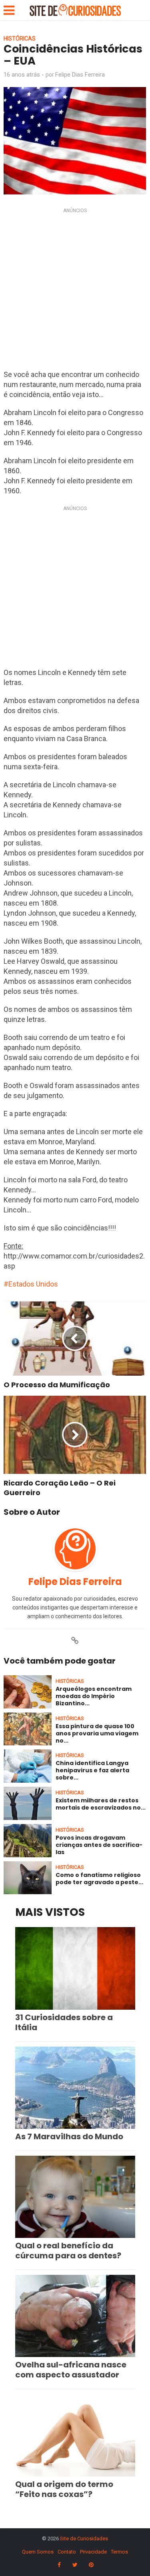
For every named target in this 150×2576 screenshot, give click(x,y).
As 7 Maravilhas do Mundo (69, 2136)
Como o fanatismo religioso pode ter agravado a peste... (99, 1879)
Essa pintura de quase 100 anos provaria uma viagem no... (97, 1733)
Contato (67, 2552)
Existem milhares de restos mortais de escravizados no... (101, 1804)
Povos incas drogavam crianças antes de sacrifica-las (99, 1845)
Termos (119, 2552)
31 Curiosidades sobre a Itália (64, 2022)
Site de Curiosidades (84, 2539)
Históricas (20, 39)
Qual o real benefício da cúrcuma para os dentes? (68, 2251)
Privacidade (93, 2552)
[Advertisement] (75, 291)
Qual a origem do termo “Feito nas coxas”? (64, 2489)
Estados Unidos (33, 1284)
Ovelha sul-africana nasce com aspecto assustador (71, 2370)
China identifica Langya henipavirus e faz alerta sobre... (92, 1770)
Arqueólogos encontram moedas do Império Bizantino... (94, 1696)
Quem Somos (38, 2552)
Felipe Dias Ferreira (80, 75)
